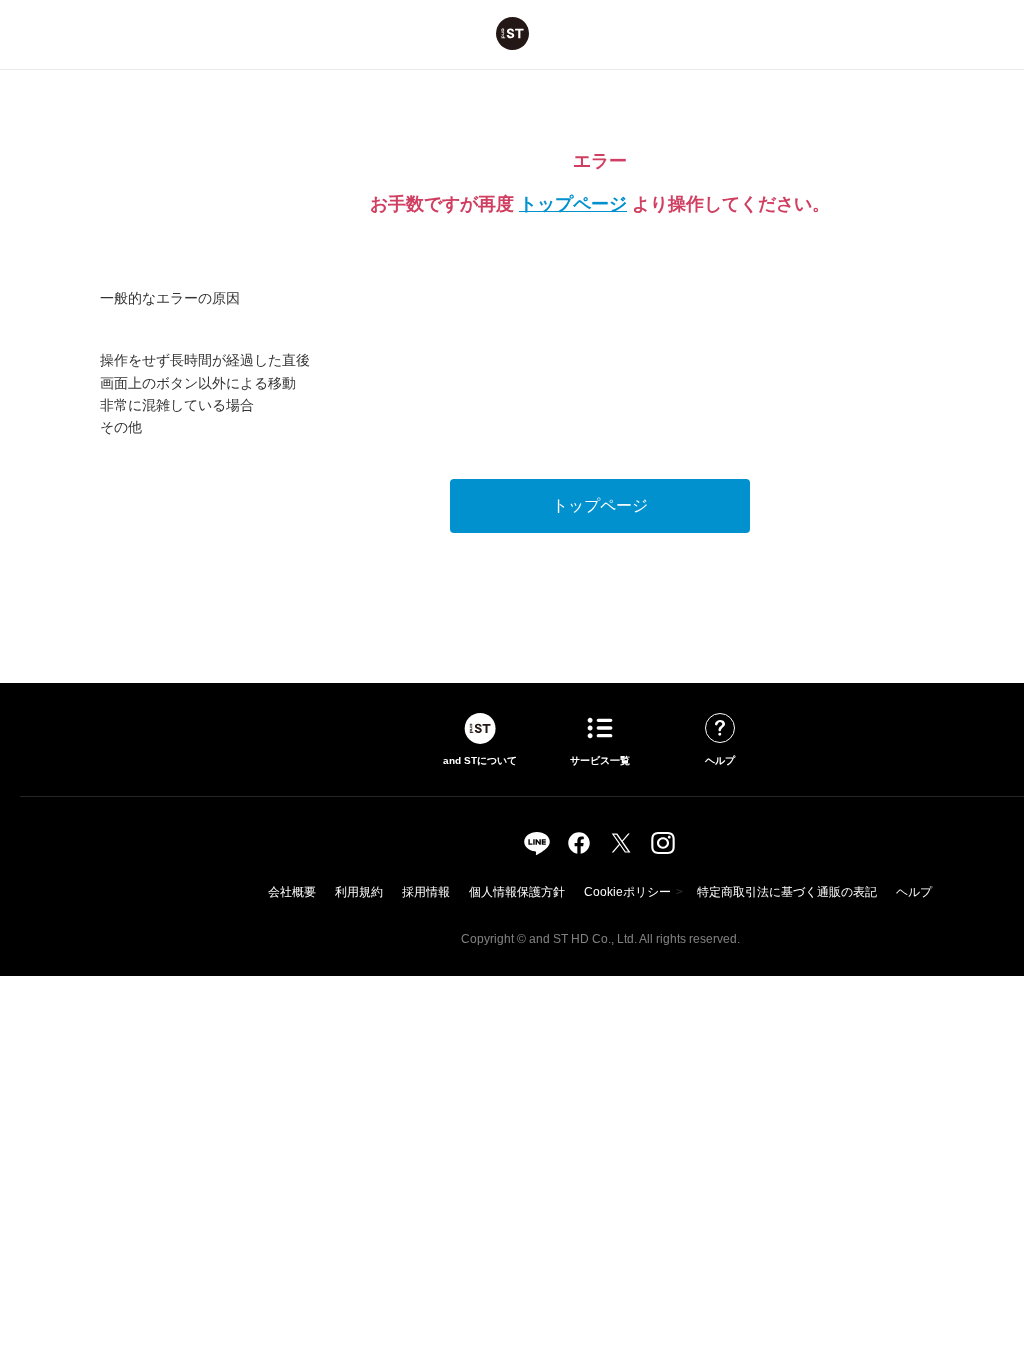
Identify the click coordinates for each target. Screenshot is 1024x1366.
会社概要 (292, 892)
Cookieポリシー (627, 892)
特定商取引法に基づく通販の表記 (787, 892)
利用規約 (359, 892)
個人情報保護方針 (517, 892)
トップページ (573, 204)
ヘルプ (914, 892)
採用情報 (426, 892)
